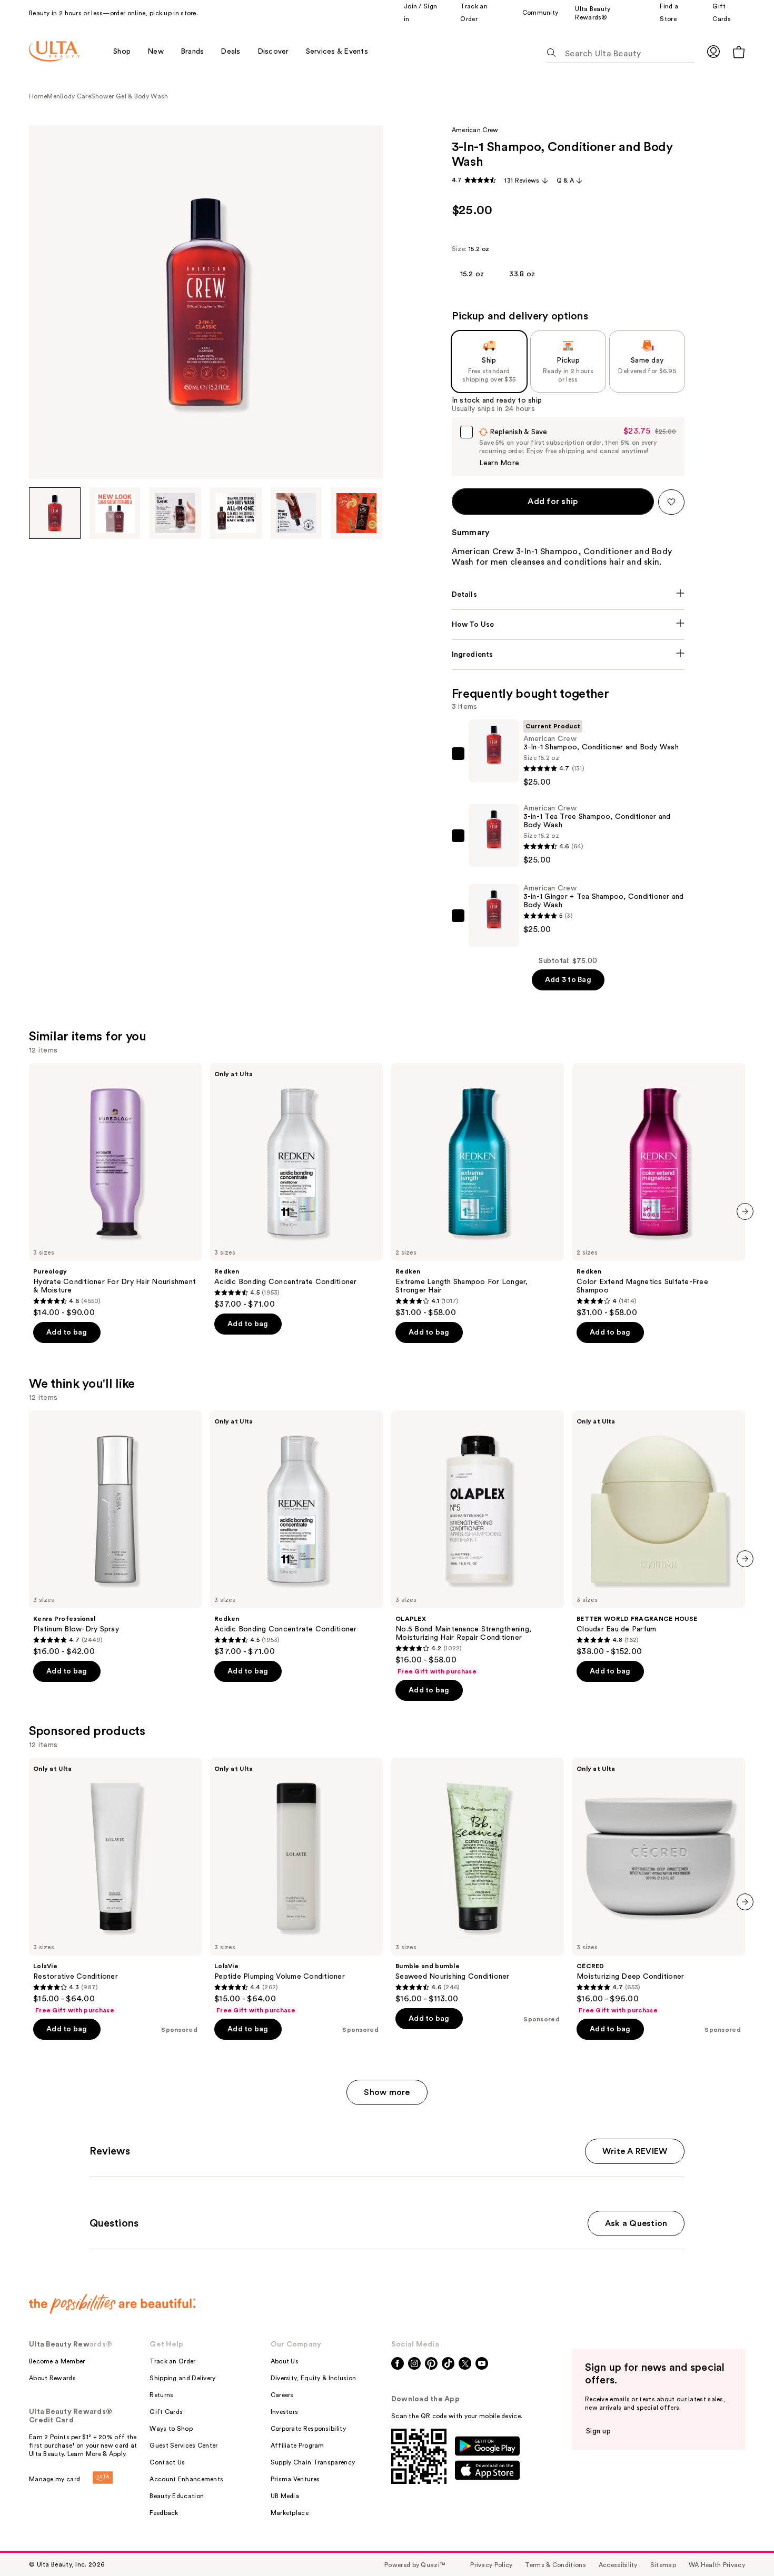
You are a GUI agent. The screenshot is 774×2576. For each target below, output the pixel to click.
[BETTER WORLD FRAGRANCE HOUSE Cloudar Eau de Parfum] (659, 1533)
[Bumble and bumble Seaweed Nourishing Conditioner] (478, 1881)
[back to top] (742, 2544)
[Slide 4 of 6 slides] (236, 513)
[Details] (568, 595)
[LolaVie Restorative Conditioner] (115, 1886)
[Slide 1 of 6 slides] (55, 513)
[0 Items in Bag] (739, 52)
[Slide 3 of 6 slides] (175, 513)
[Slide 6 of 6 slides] (356, 513)
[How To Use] (568, 625)
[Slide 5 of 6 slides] (296, 513)
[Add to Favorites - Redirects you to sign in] (671, 502)
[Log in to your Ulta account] (713, 51)
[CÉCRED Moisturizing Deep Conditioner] (659, 1886)
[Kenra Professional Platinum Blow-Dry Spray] (115, 1533)
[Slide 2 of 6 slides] (115, 513)
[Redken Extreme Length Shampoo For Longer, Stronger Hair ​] (478, 1190)
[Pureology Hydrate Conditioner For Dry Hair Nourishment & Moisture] (115, 1190)
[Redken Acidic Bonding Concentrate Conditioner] (296, 1186)
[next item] (745, 1211)
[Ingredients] (568, 655)
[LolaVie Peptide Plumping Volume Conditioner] (296, 1886)
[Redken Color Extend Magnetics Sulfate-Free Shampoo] (659, 1190)
